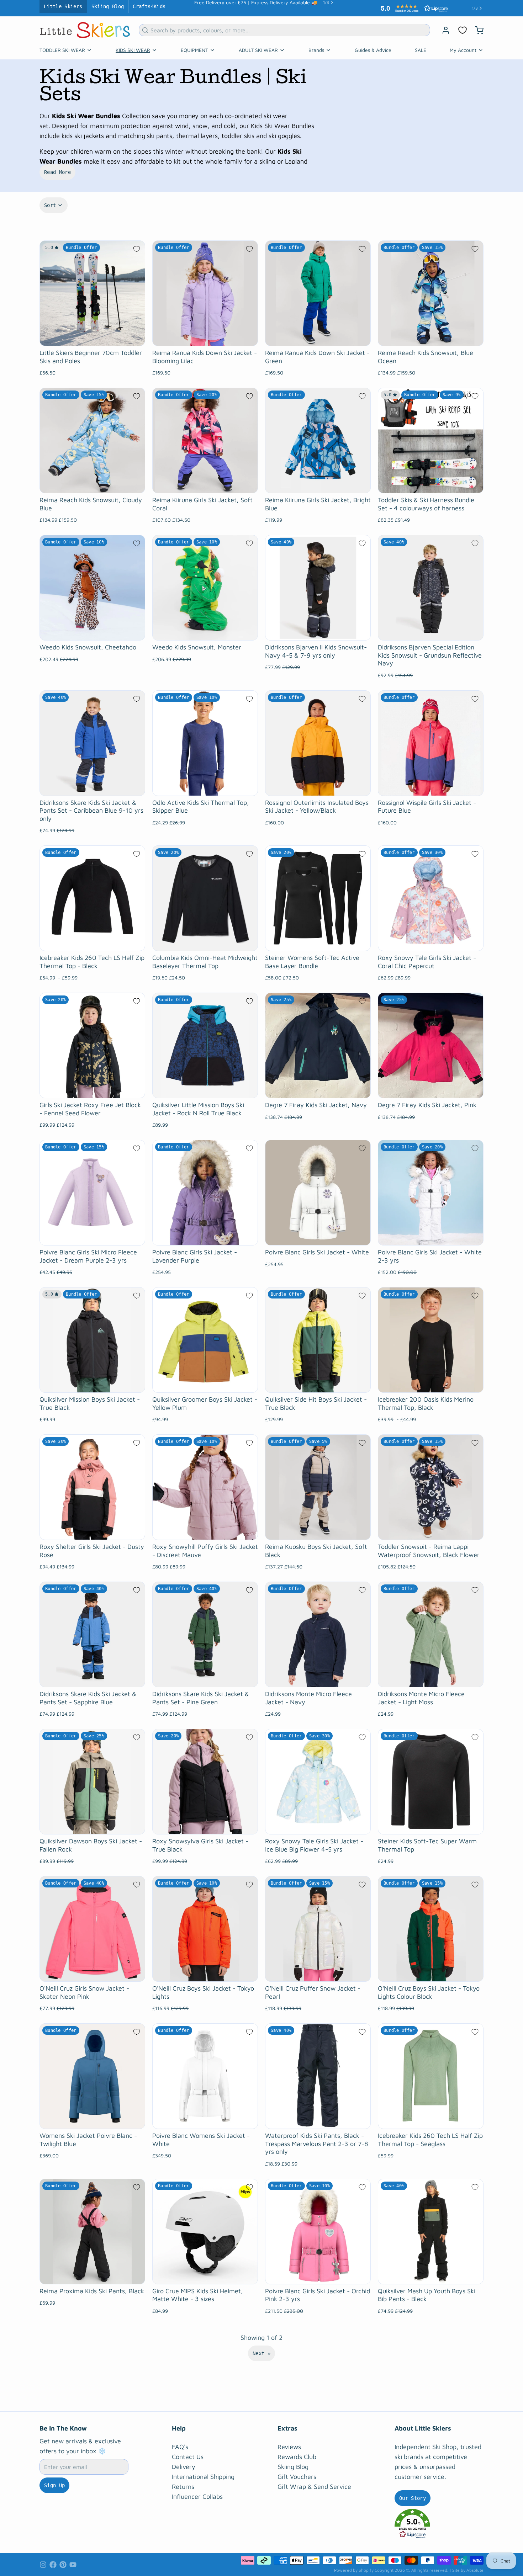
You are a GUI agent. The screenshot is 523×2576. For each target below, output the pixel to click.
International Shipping (203, 2473)
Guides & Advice (373, 46)
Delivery (184, 2463)
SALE (421, 46)
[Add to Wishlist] (137, 245)
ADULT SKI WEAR (258, 46)
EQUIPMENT (194, 46)
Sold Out (92, 783)
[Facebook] (53, 2561)
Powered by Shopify (354, 2567)
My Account (463, 46)
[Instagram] (43, 2561)
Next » (261, 2350)
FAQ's (180, 2443)
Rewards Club (297, 2453)
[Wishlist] (463, 27)
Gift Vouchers (297, 2473)
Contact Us (188, 2453)
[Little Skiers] (85, 26)
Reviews (289, 2443)
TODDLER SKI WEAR (62, 46)
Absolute (475, 2567)
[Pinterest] (63, 2561)
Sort (50, 202)
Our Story (413, 2495)
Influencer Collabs (197, 2493)
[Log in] (443, 27)
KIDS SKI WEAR (133, 46)
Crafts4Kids (149, 6)
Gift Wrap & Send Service (314, 2483)
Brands (316, 46)
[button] (92, 333)
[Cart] (476, 27)
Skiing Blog (108, 6)
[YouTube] (73, 2561)
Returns (183, 2483)
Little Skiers (63, 6)
